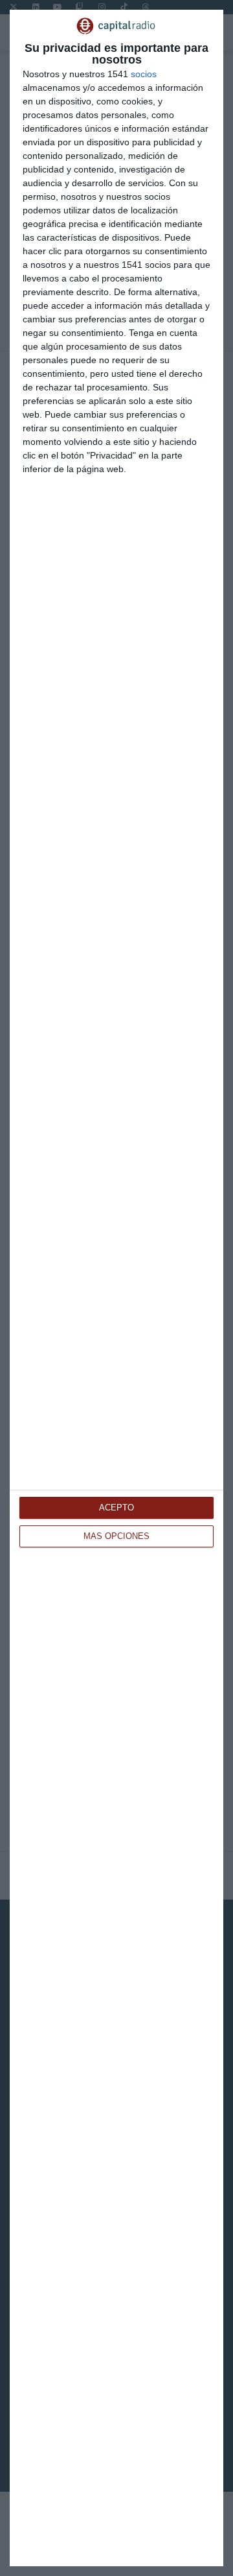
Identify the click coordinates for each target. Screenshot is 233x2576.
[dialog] (116, 1288)
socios (144, 74)
